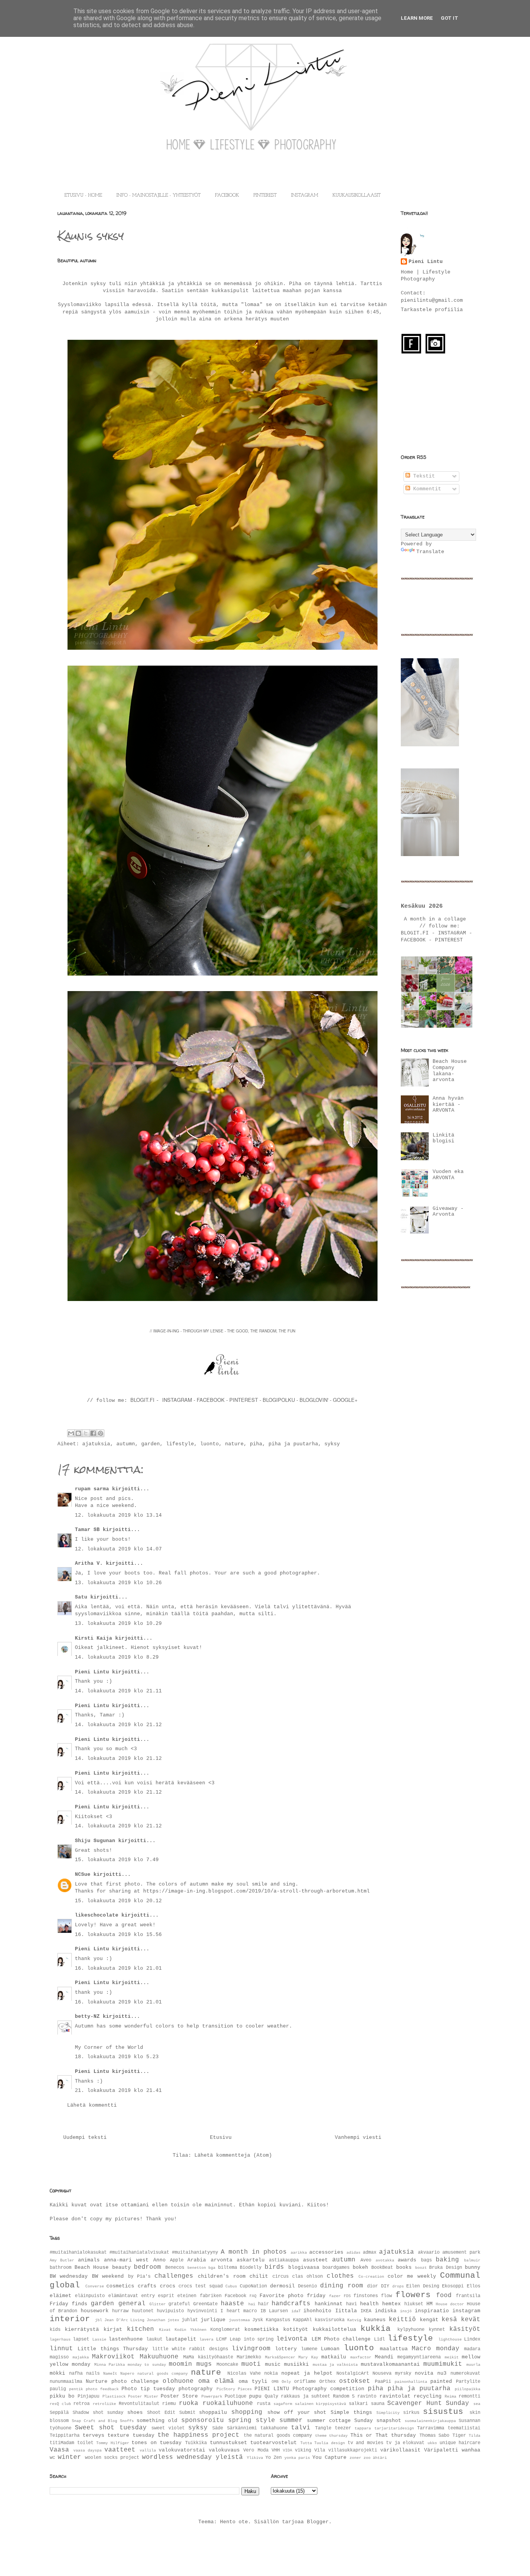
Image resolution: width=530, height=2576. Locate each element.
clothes (340, 2276)
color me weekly (412, 2276)
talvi (301, 2428)
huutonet (143, 2311)
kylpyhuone (411, 2330)
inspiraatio (432, 2311)
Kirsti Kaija (94, 1638)
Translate (430, 552)
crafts (147, 2286)
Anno (159, 2260)
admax (370, 2252)
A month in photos (254, 2252)
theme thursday (332, 2436)
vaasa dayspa (87, 2450)
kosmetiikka (262, 2329)
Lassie (99, 2339)
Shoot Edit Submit (171, 2413)
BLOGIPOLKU (279, 1400)
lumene (309, 2349)
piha (256, 1444)
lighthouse (450, 2339)
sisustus (443, 2412)
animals (89, 2260)
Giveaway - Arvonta (448, 1212)
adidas (353, 2252)
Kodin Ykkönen (191, 2330)
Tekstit (423, 476)
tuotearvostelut (274, 2443)
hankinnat (329, 2304)
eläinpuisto (90, 2296)
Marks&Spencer (280, 2357)
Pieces (245, 2389)
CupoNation (253, 2286)
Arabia (197, 2260)
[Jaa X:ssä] (86, 1433)
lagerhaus (60, 2339)
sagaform (283, 2404)
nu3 (442, 2373)
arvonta (222, 2260)
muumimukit (443, 2364)
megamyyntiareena (419, 2357)
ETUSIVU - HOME (83, 195)
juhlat (190, 2320)
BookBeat (382, 2268)
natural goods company (163, 2374)
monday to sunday (147, 2365)
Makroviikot (113, 2357)
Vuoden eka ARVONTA (448, 1175)
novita (424, 2373)
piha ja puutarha (293, 1444)
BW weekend (108, 2276)
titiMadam (62, 2443)
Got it (449, 18)
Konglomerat (225, 2330)
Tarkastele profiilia (432, 310)
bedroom (147, 2267)
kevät (471, 2320)
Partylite (468, 2382)
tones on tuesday (157, 2443)
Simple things (351, 2413)
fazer (335, 2296)
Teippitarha (65, 2436)
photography (196, 2389)
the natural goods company (278, 2436)
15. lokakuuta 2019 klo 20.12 (118, 1901)
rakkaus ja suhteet (305, 2396)
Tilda (475, 2436)
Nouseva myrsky (392, 2374)
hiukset (414, 2304)
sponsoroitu (203, 2420)
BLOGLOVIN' (315, 1400)
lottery (286, 2349)
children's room (222, 2276)
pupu (255, 2396)
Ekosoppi (453, 2286)
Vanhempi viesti (358, 2137)
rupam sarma (92, 1489)
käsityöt (465, 2329)
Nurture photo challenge (122, 2381)
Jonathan (156, 2320)
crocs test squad (200, 2286)
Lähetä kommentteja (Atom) (233, 2155)
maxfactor (361, 2357)
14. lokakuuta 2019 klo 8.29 (117, 1657)
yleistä (229, 2457)
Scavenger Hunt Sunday (428, 2403)
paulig (58, 2389)
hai (252, 2304)
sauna (378, 2404)
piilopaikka (468, 2389)
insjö (406, 2311)
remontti (469, 2396)
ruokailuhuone (228, 2403)
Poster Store (179, 2396)
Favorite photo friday (293, 2296)
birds (274, 2267)
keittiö (402, 2320)
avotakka (385, 2260)
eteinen (187, 2296)
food (444, 2296)
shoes (135, 2413)
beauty (121, 2267)
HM (430, 2304)
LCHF (222, 2339)
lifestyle (180, 1444)
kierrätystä (82, 2329)
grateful (179, 2304)
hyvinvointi (202, 2311)
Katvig (354, 2320)
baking (447, 2260)
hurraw (120, 2311)
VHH (276, 2450)
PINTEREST (265, 195)
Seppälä (59, 2413)
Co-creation (371, 2277)
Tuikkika (196, 2443)
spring (240, 2420)
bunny (473, 2267)
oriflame (305, 2382)
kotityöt (296, 2329)
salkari (358, 2404)
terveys (94, 2435)
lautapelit (181, 2339)
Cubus (231, 2286)
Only (286, 2382)
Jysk (258, 2320)
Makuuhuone (159, 2357)
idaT (296, 2311)
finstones (366, 2296)
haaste (232, 2304)
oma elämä (216, 2381)
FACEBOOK (227, 195)
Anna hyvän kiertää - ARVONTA (448, 1104)
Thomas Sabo (435, 2436)
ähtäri (380, 2458)
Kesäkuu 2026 (422, 906)
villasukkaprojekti (353, 2450)
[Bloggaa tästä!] (78, 1433)
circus (281, 2277)
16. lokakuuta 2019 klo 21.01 (118, 1968)
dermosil (282, 2286)
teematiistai (464, 2428)
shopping (247, 2412)
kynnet (437, 2330)
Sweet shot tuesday (111, 2428)
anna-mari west (126, 2260)
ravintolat (395, 2396)
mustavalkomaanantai (390, 2364)
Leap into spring (252, 2339)
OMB (275, 2382)
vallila (148, 2450)
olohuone (178, 2381)
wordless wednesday (177, 2457)
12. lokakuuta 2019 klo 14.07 (118, 1549)
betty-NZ (87, 2016)
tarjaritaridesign (394, 2428)
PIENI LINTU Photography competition (309, 2389)
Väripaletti (441, 2450)
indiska (386, 2311)
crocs (168, 2286)
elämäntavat (123, 2296)
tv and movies (365, 2443)
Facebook (236, 2296)
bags (426, 2260)
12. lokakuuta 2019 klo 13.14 (118, 1515)
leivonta (292, 2339)
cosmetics (120, 2286)
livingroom (251, 2349)
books (404, 2267)
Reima (450, 2396)
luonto (210, 1444)
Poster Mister (143, 2396)
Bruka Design (446, 2268)
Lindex (472, 2339)
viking (303, 2450)
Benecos (175, 2268)
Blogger (318, 2522)
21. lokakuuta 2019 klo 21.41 (118, 2091)
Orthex (327, 2382)
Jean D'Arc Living (124, 2320)
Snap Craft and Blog (94, 2421)
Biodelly (251, 2268)
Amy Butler (62, 2260)
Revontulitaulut (139, 2404)
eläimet (61, 2296)
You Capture (329, 2457)
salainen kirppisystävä (321, 2404)
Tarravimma (431, 2428)
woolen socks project (112, 2458)
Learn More (417, 18)
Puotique (236, 2396)
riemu (169, 2404)
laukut (154, 2339)
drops (398, 2286)
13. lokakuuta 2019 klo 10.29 (118, 1624)
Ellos (474, 2286)
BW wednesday (69, 2276)
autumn (126, 1444)
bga (212, 2268)
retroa (81, 2404)
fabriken (211, 2296)
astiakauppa (284, 2260)
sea (477, 2404)
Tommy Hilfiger (113, 2443)
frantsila (468, 2296)
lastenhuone (126, 2339)
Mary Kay (308, 2357)
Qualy (271, 2396)
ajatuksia (96, 1444)
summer (291, 2420)
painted (441, 2381)
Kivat (165, 2330)
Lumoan (330, 2349)
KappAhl (302, 2320)
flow (386, 2296)
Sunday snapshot (378, 2421)
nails (93, 2374)
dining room (342, 2286)
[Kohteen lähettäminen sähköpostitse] (71, 1433)
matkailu (334, 2357)
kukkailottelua (334, 2329)
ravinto (367, 2396)
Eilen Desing (423, 2286)
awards (407, 2260)
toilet (85, 2443)
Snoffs (127, 2421)
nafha (76, 2374)
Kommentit (426, 489)
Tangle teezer (333, 2428)
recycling (428, 2396)
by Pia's (139, 2277)
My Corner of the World (109, 2047)
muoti (251, 2364)
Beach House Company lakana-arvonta (450, 1071)
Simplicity (388, 2413)
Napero (127, 2374)
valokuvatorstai (182, 2450)
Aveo (366, 2260)
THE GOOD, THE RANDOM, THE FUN (261, 1331)
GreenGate (205, 2304)
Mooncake (227, 2365)
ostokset (355, 2381)
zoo (367, 2458)
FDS (347, 2296)
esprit (166, 2296)
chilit (259, 2276)
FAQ (253, 2296)
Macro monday (435, 2349)
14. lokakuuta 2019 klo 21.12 (118, 1725)
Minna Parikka (110, 2365)
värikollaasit (400, 2450)
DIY (385, 2286)
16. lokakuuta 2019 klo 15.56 (118, 1935)
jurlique (213, 2320)
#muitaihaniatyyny (195, 2252)
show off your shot (297, 2413)
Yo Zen (274, 2458)
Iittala (346, 2311)
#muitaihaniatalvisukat (139, 2252)
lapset (81, 2339)
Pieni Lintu (92, 1672)
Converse (95, 2286)
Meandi (384, 2357)
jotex (173, 2320)
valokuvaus (224, 2450)
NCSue (83, 1874)
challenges (174, 2276)
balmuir (472, 2260)
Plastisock (114, 2396)
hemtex (391, 2304)
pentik (76, 2389)
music (273, 2364)
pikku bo (62, 2396)
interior (70, 2319)
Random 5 (344, 2396)
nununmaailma (66, 2382)
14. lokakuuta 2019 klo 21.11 (118, 1691)
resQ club (60, 2404)
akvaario (429, 2252)
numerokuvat (465, 2374)
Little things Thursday (113, 2349)
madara (472, 2349)
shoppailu (213, 2413)
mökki (57, 2373)
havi (352, 2304)
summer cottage (329, 2421)
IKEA (366, 2311)
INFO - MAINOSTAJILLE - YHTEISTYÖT (158, 195)
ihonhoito (317, 2311)
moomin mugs (190, 2364)
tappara (363, 2428)
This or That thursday (383, 2435)
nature (234, 1444)
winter (69, 2457)
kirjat (113, 2329)
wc (52, 2458)
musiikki (296, 2364)
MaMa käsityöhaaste (208, 2357)
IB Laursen (274, 2311)
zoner (355, 2458)
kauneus (375, 2320)
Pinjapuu (88, 2396)
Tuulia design (330, 2443)
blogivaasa (304, 2267)
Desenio (307, 2286)
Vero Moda (256, 2450)
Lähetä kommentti (92, 2105)
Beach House (92, 2267)
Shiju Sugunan (95, 1841)
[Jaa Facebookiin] (93, 1433)
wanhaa (471, 2450)
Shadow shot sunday (98, 2413)
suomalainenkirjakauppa (430, 2421)
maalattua (394, 2349)
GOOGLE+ (345, 1400)
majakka (81, 2357)
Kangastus (278, 2320)
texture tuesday (131, 2435)
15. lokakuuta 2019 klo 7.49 (117, 1860)
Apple (177, 2260)
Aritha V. (90, 1563)
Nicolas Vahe (244, 2374)
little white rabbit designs (190, 2349)
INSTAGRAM (305, 195)
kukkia (376, 2329)
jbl (99, 2320)
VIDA (288, 2450)
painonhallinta (411, 2382)
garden (151, 1444)
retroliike (104, 2404)
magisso (59, 2357)
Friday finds (68, 2304)
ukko (432, 2443)
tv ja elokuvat (405, 2443)
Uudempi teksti (85, 2137)
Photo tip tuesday (148, 2389)
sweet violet (168, 2428)
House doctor (450, 2304)
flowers (413, 2295)
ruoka (189, 2403)
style (265, 2420)
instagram (466, 2311)
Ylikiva (255, 2458)
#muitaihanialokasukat (78, 2252)
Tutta (306, 2443)
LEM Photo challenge (341, 2339)
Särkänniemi (242, 2428)
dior (372, 2286)
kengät (429, 2320)
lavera (206, 2339)
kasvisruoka (330, 2320)
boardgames (336, 2268)
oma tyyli (253, 2381)
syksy (332, 1444)
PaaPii (383, 2382)
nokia (271, 2374)
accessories (326, 2252)
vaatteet (120, 2450)
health (369, 2304)
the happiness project (198, 2435)
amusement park (461, 2252)
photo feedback (102, 2389)
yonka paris (297, 2458)
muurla (473, 2365)
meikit (452, 2357)
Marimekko (249, 2357)
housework (95, 2311)
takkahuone (274, 2428)
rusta (264, 2404)
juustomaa (239, 2320)
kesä (449, 2320)
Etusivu (221, 2137)
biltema (228, 2268)
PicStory (226, 2389)
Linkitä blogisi (443, 1138)
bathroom (61, 2268)
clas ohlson (307, 2277)
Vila (320, 2450)
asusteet (315, 2260)
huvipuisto (170, 2311)
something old (157, 2421)
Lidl (379, 2339)
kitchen (140, 2329)
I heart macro (239, 2311)
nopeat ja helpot (307, 2373)
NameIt (110, 2374)
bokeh (360, 2267)
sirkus (411, 2413)
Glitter (158, 2304)
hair (263, 2304)
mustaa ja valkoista (335, 2365)
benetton (197, 2268)
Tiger (459, 2436)
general (132, 2304)
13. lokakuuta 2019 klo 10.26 (118, 1583)
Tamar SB (87, 1530)
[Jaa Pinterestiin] (100, 1433)
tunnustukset (229, 2443)
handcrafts (291, 2304)
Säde (218, 2428)
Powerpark (212, 2396)
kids (55, 2330)
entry (148, 2296)
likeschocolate (97, 1915)
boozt (421, 2268)
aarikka (299, 2252)
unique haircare (460, 2443)
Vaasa (59, 2450)
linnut (61, 2349)
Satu (81, 1597)
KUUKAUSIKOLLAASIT (357, 195)
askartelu (251, 2260)
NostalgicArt (353, 2374)
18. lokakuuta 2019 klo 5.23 (117, 2057)
